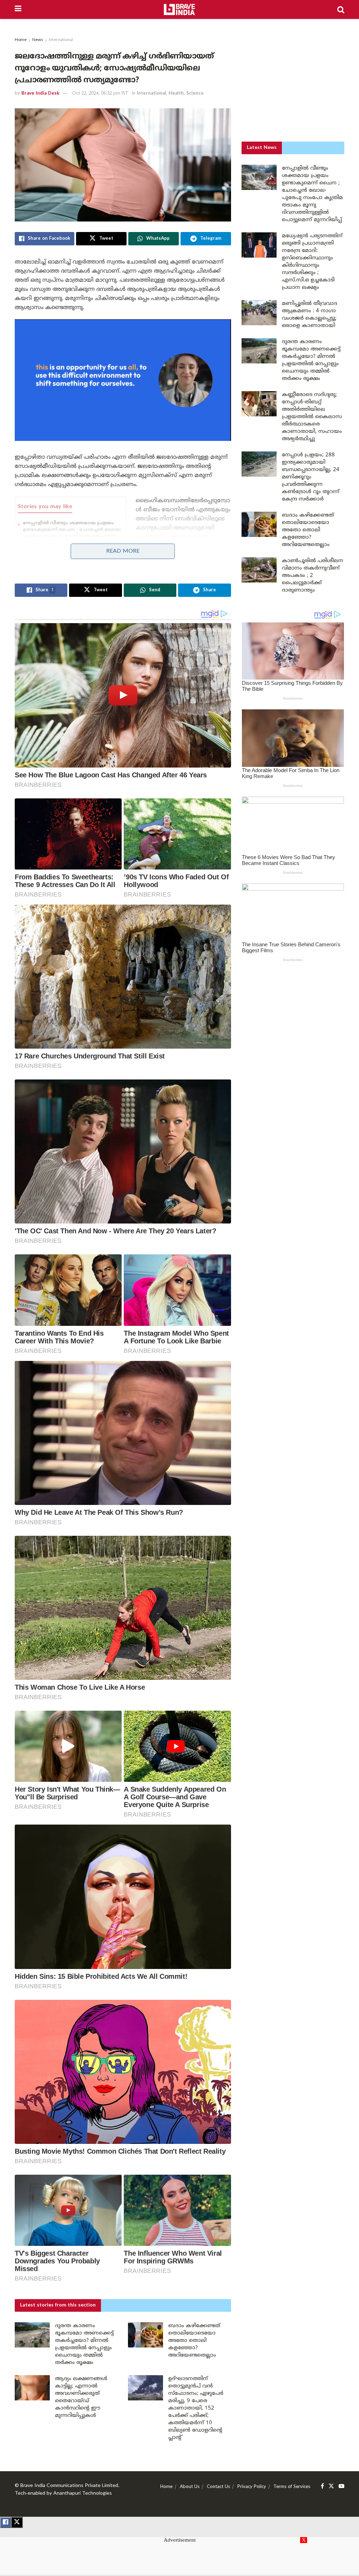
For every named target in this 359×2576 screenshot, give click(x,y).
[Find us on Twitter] (331, 2486)
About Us (190, 2487)
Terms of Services (292, 2487)
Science (195, 94)
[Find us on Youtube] (341, 2486)
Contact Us (218, 2487)
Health (176, 94)
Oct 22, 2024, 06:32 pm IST (100, 94)
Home (21, 40)
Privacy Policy (252, 2487)
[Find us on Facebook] (322, 2486)
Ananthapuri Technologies (83, 2493)
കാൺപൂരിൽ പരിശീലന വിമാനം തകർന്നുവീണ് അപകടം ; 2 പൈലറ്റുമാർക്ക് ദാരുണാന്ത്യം (313, 576)
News (38, 40)
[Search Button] (341, 9)
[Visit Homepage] (179, 9)
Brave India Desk (40, 94)
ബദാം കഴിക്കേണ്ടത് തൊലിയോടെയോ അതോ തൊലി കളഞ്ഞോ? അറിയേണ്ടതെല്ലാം (194, 2341)
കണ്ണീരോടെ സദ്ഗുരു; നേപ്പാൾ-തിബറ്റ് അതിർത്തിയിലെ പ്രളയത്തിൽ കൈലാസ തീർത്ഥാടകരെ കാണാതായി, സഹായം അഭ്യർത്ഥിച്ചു (312, 417)
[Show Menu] (18, 9)
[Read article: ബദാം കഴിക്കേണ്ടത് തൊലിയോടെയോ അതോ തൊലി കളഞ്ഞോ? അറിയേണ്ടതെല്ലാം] (145, 2335)
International (61, 40)
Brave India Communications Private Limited (69, 2486)
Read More (123, 551)
